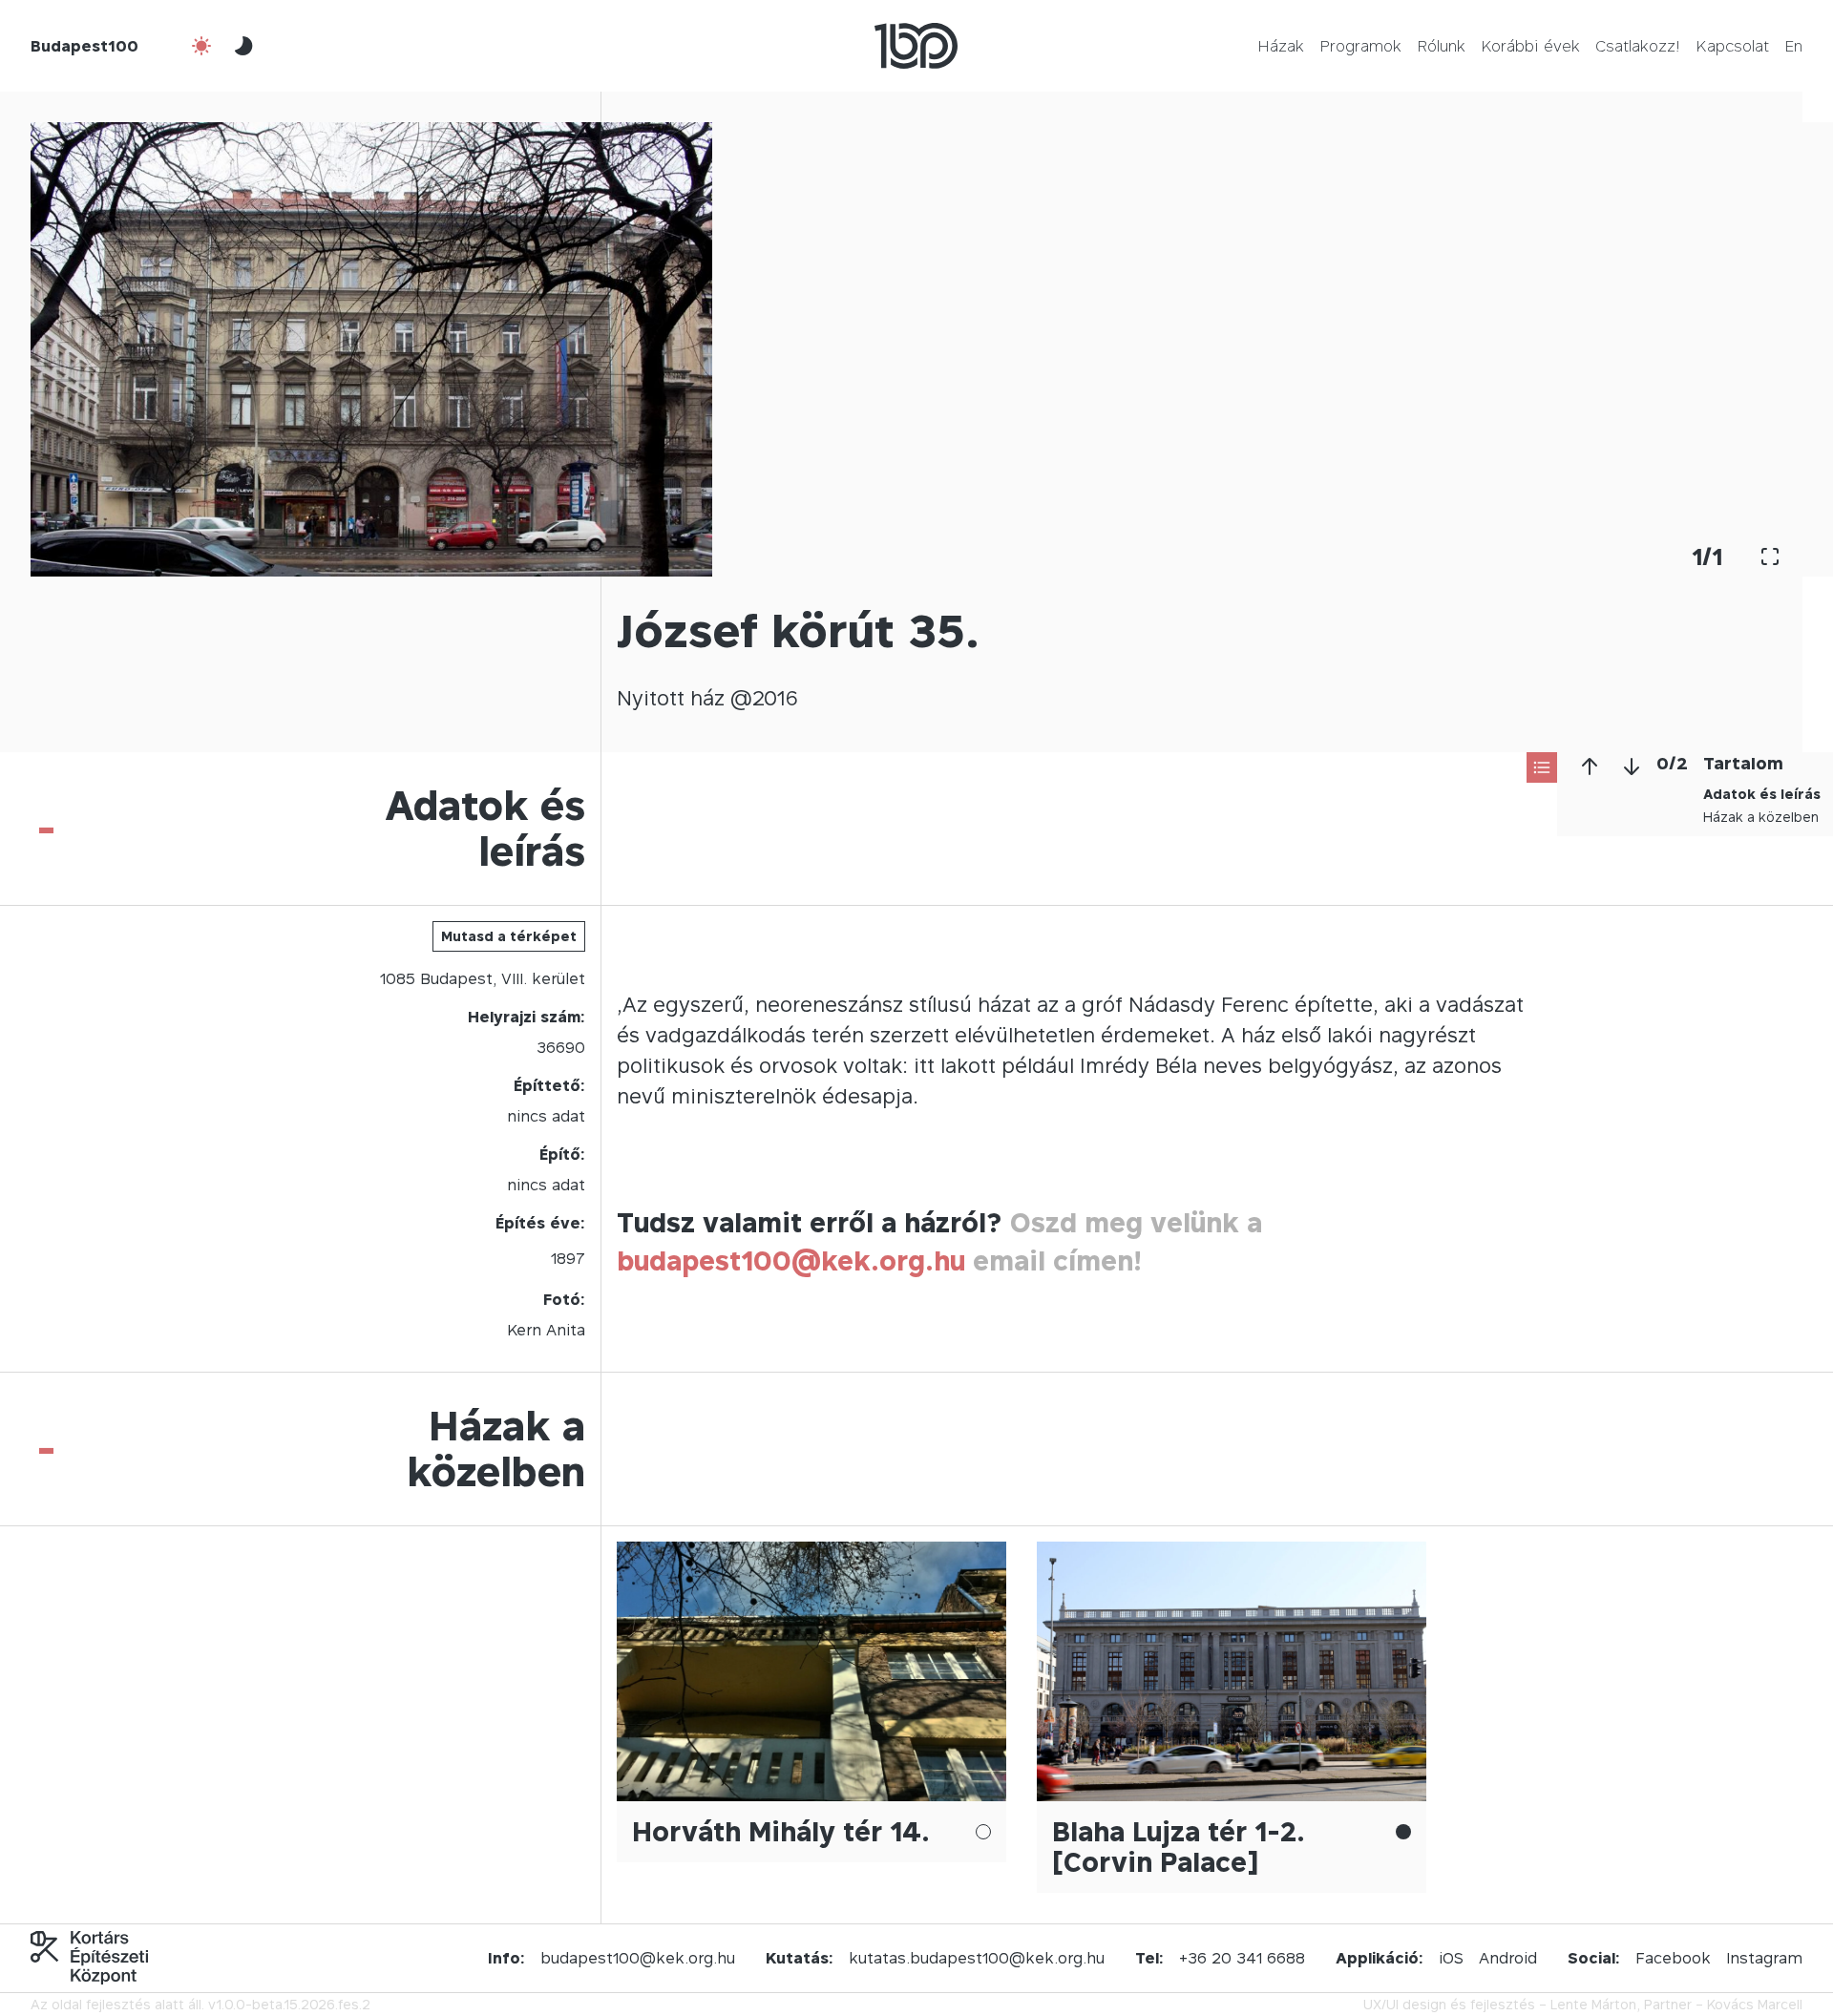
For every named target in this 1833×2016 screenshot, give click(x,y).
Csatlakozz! (1638, 46)
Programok (1360, 46)
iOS (1451, 1958)
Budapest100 (84, 46)
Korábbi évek (1530, 46)
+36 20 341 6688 (1242, 1958)
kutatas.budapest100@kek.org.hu (977, 1958)
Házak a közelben (1761, 817)
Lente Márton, (1595, 2004)
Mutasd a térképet (509, 936)
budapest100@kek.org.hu (791, 1260)
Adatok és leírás (1762, 794)
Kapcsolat (1732, 46)
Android (1508, 1958)
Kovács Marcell (1755, 2004)
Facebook (1673, 1958)
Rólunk (1441, 46)
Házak (1281, 46)
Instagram (1764, 1958)
